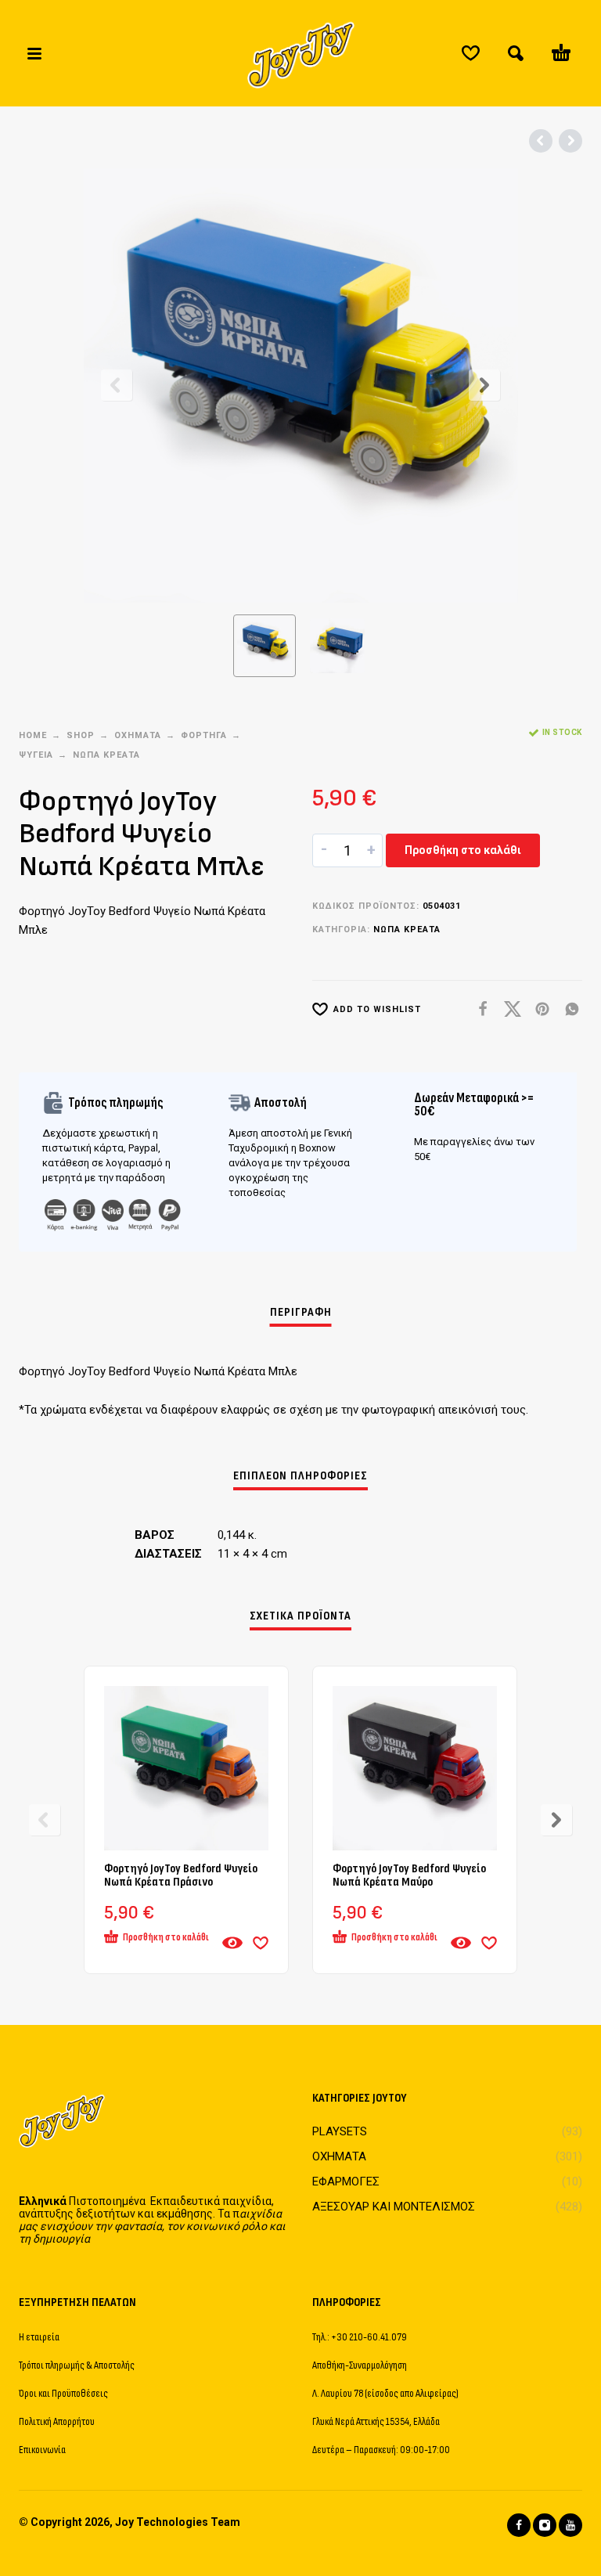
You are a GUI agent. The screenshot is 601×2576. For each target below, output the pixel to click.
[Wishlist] (471, 53)
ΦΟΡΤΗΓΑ (204, 735)
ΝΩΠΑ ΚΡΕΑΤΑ (106, 755)
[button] (34, 53)
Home (33, 735)
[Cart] (561, 53)
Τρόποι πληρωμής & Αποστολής (77, 2365)
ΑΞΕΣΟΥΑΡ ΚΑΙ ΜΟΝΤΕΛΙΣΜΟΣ (394, 2207)
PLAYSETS (340, 2131)
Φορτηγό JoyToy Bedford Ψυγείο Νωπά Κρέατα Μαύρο (409, 1875)
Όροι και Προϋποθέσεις (63, 2393)
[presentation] (117, 385)
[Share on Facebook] (478, 1009)
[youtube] (570, 2525)
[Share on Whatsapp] (567, 1009)
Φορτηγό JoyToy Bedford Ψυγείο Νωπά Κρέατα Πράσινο (181, 1875)
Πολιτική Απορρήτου (57, 2421)
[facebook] (519, 2525)
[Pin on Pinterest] (538, 1009)
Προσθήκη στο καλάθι (463, 850)
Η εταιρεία (39, 2337)
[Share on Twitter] (508, 1009)
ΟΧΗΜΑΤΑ (138, 735)
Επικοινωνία (42, 2450)
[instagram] (545, 2525)
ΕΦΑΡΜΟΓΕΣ (346, 2181)
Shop (81, 735)
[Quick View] (232, 1943)
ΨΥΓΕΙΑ (36, 755)
